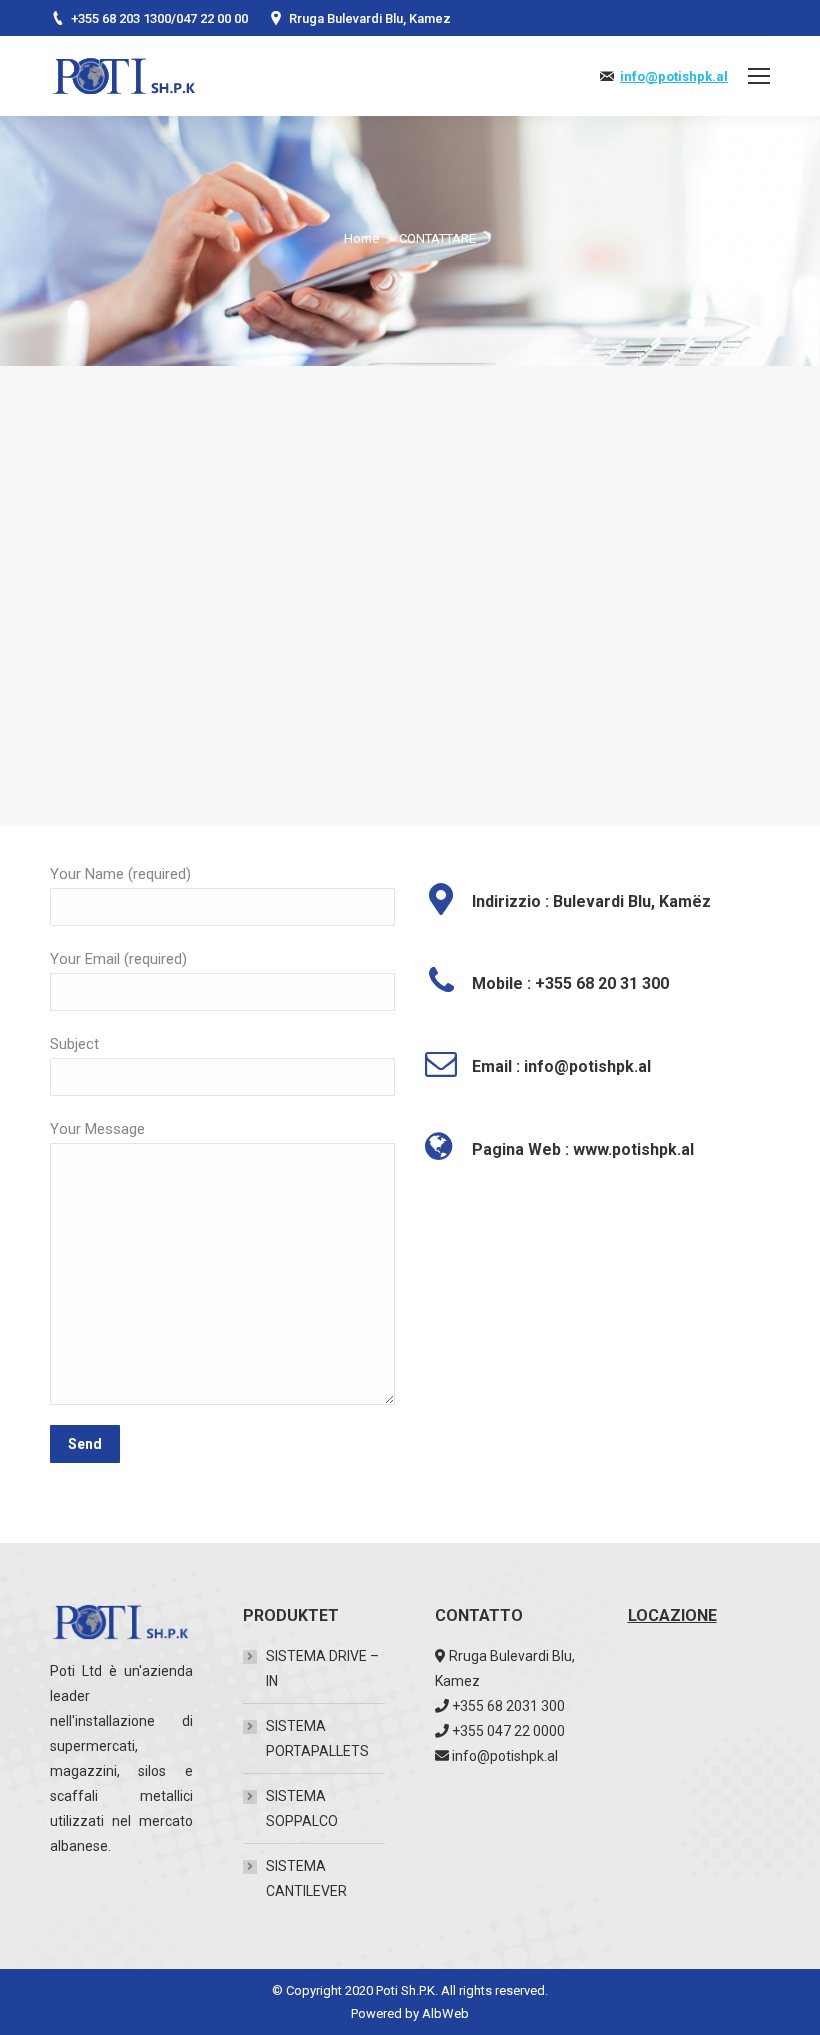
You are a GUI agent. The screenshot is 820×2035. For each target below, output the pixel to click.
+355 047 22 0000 (508, 1731)
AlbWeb (445, 2013)
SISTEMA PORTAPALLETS (317, 1738)
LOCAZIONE (672, 1615)
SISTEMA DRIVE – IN (322, 1668)
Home (361, 238)
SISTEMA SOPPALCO (302, 1808)
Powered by (386, 2013)
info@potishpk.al (674, 76)
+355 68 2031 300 (508, 1706)
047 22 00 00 (212, 18)
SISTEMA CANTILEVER (306, 1878)
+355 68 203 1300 (121, 18)
